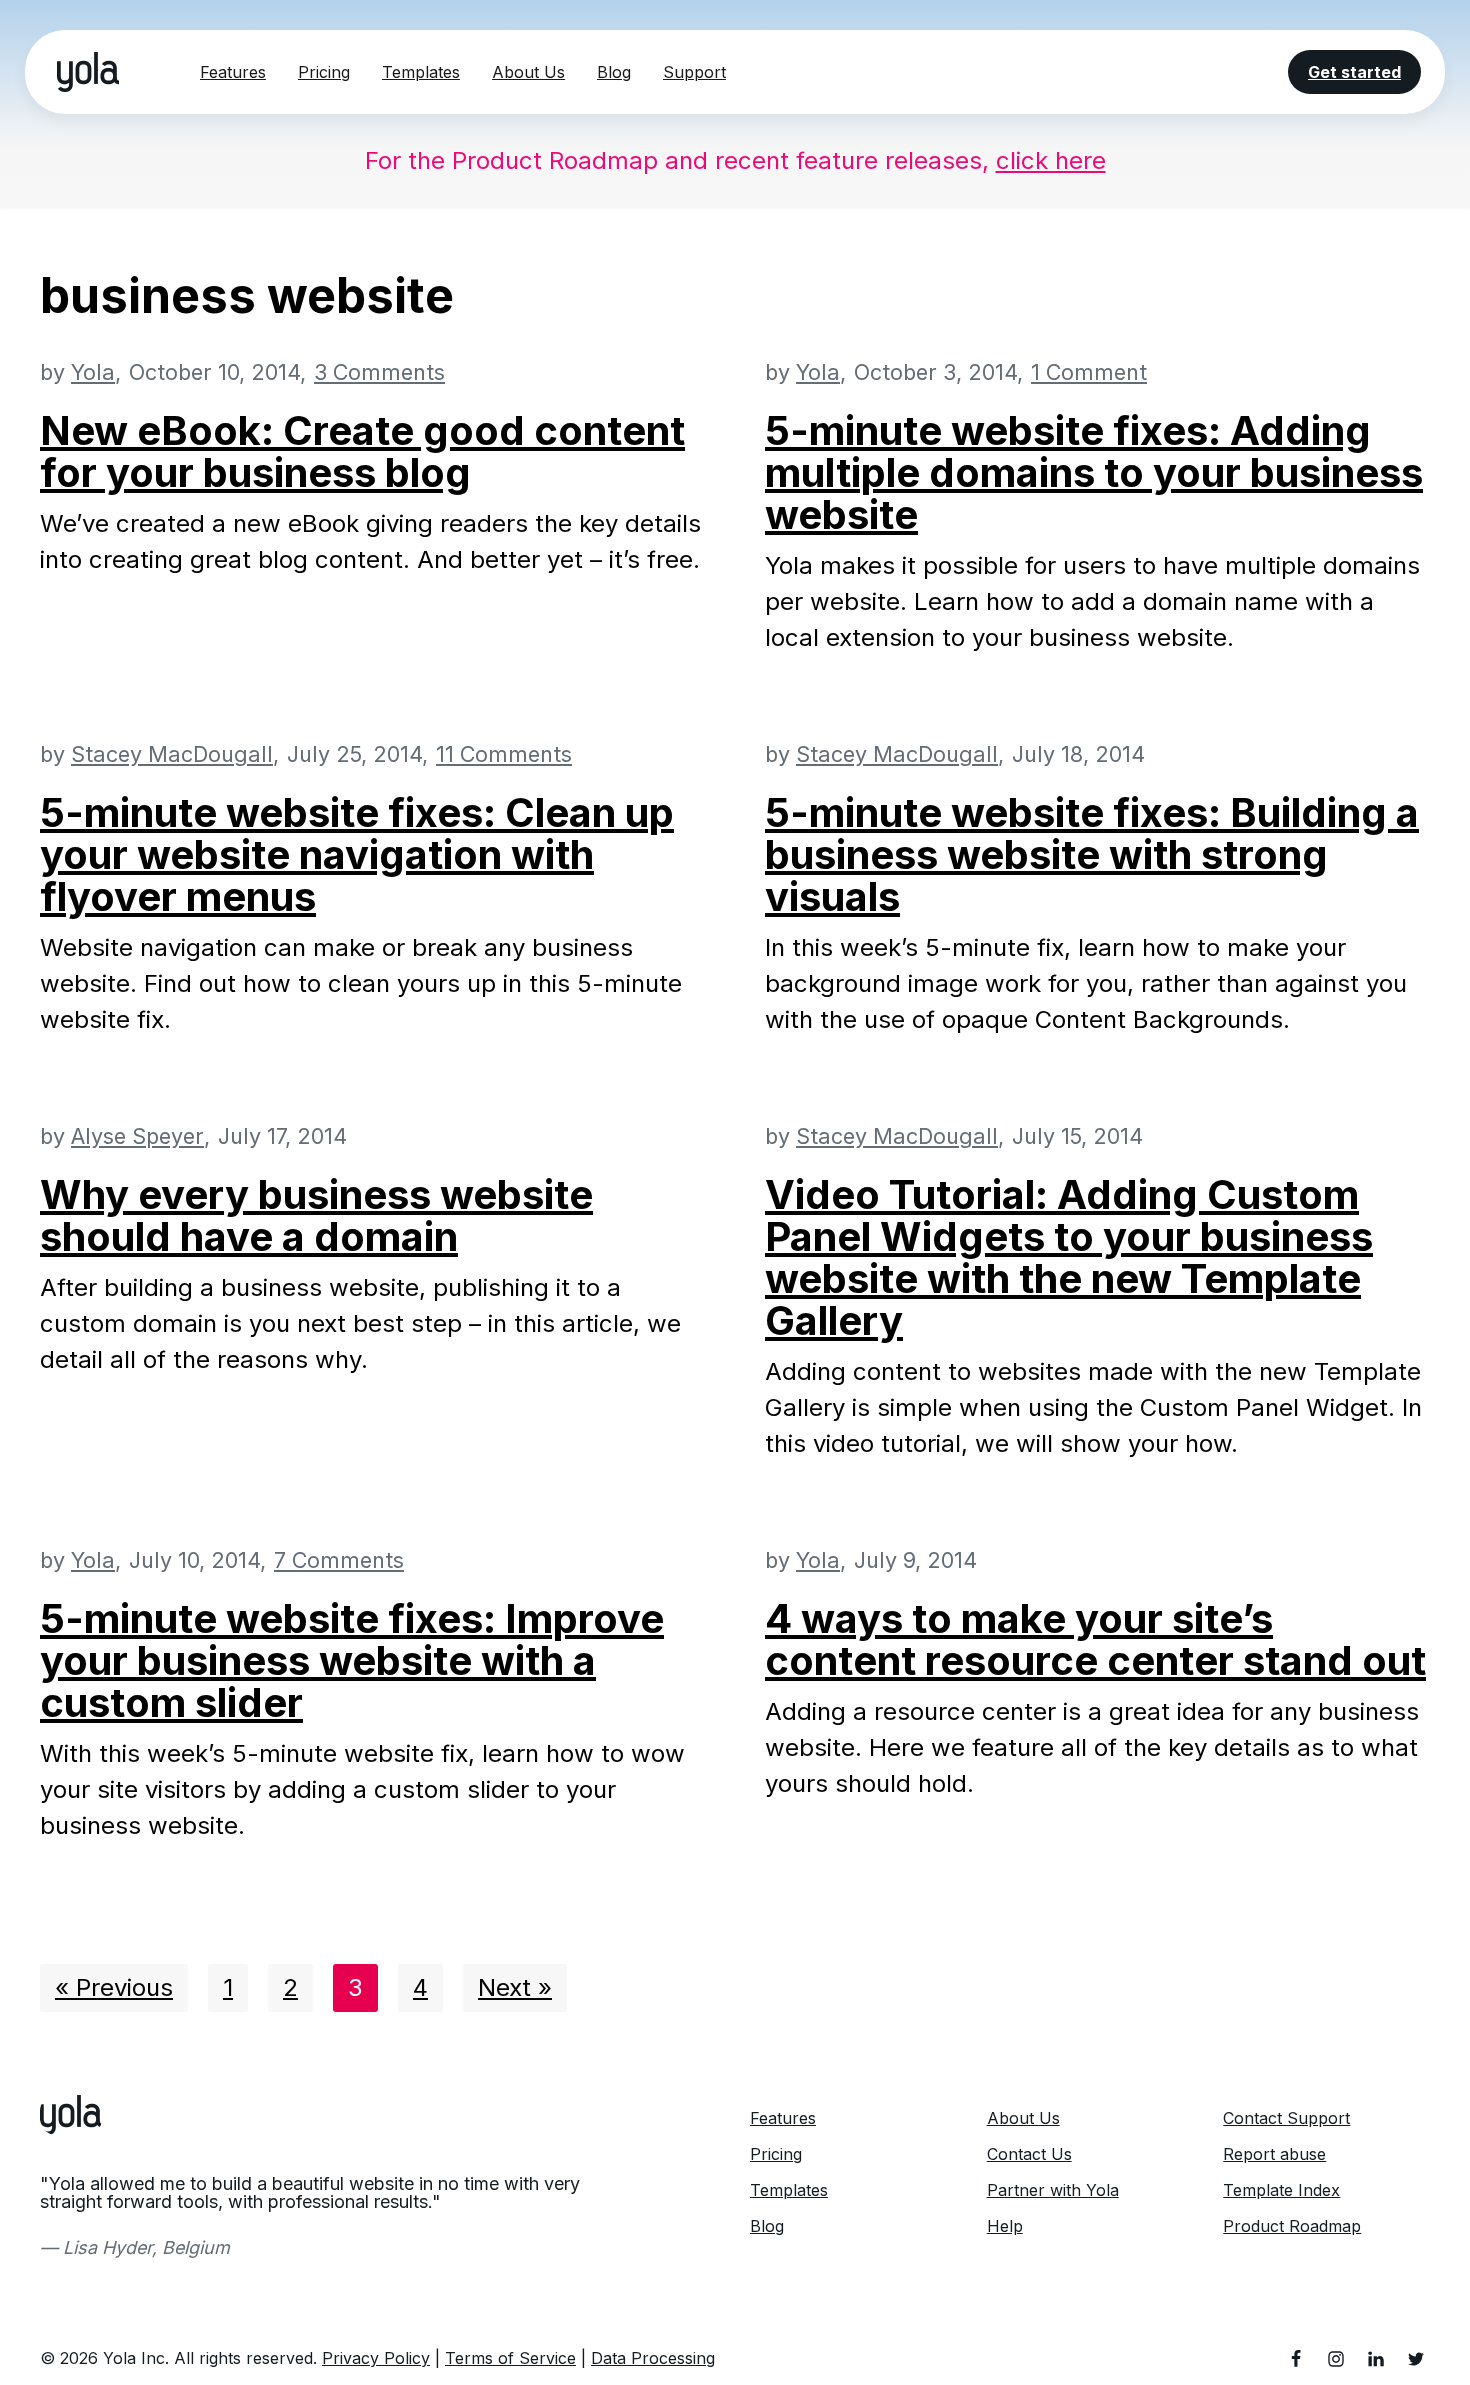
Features (233, 72)
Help (1005, 2226)
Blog (614, 72)
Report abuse (1274, 2154)
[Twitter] (1416, 2359)
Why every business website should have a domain (316, 1215)
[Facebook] (1296, 2359)
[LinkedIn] (1376, 2359)
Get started (1354, 72)
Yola (93, 372)
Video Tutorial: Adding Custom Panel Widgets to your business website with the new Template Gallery (1069, 1257)
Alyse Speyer (137, 1136)
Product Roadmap (1292, 2226)
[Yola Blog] (88, 72)
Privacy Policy (376, 2358)
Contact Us (1029, 2154)
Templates (421, 72)
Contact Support (1286, 2118)
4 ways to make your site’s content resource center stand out (1095, 1639)
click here (1051, 160)
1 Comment (1089, 372)
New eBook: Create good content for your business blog (362, 451)
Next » (515, 1987)
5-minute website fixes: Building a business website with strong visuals (1092, 854)
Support (694, 72)
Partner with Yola (1053, 2190)
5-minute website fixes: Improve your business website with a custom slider (352, 1660)
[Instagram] (1336, 2359)
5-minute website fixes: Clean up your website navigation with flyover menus (357, 854)
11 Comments (504, 754)
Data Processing (653, 2358)
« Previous (114, 1987)
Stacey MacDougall (172, 754)
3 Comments (379, 372)
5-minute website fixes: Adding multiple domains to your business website (1094, 472)
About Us (528, 72)
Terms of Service (510, 2358)
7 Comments (339, 1560)
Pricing (324, 72)
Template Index (1281, 2190)
